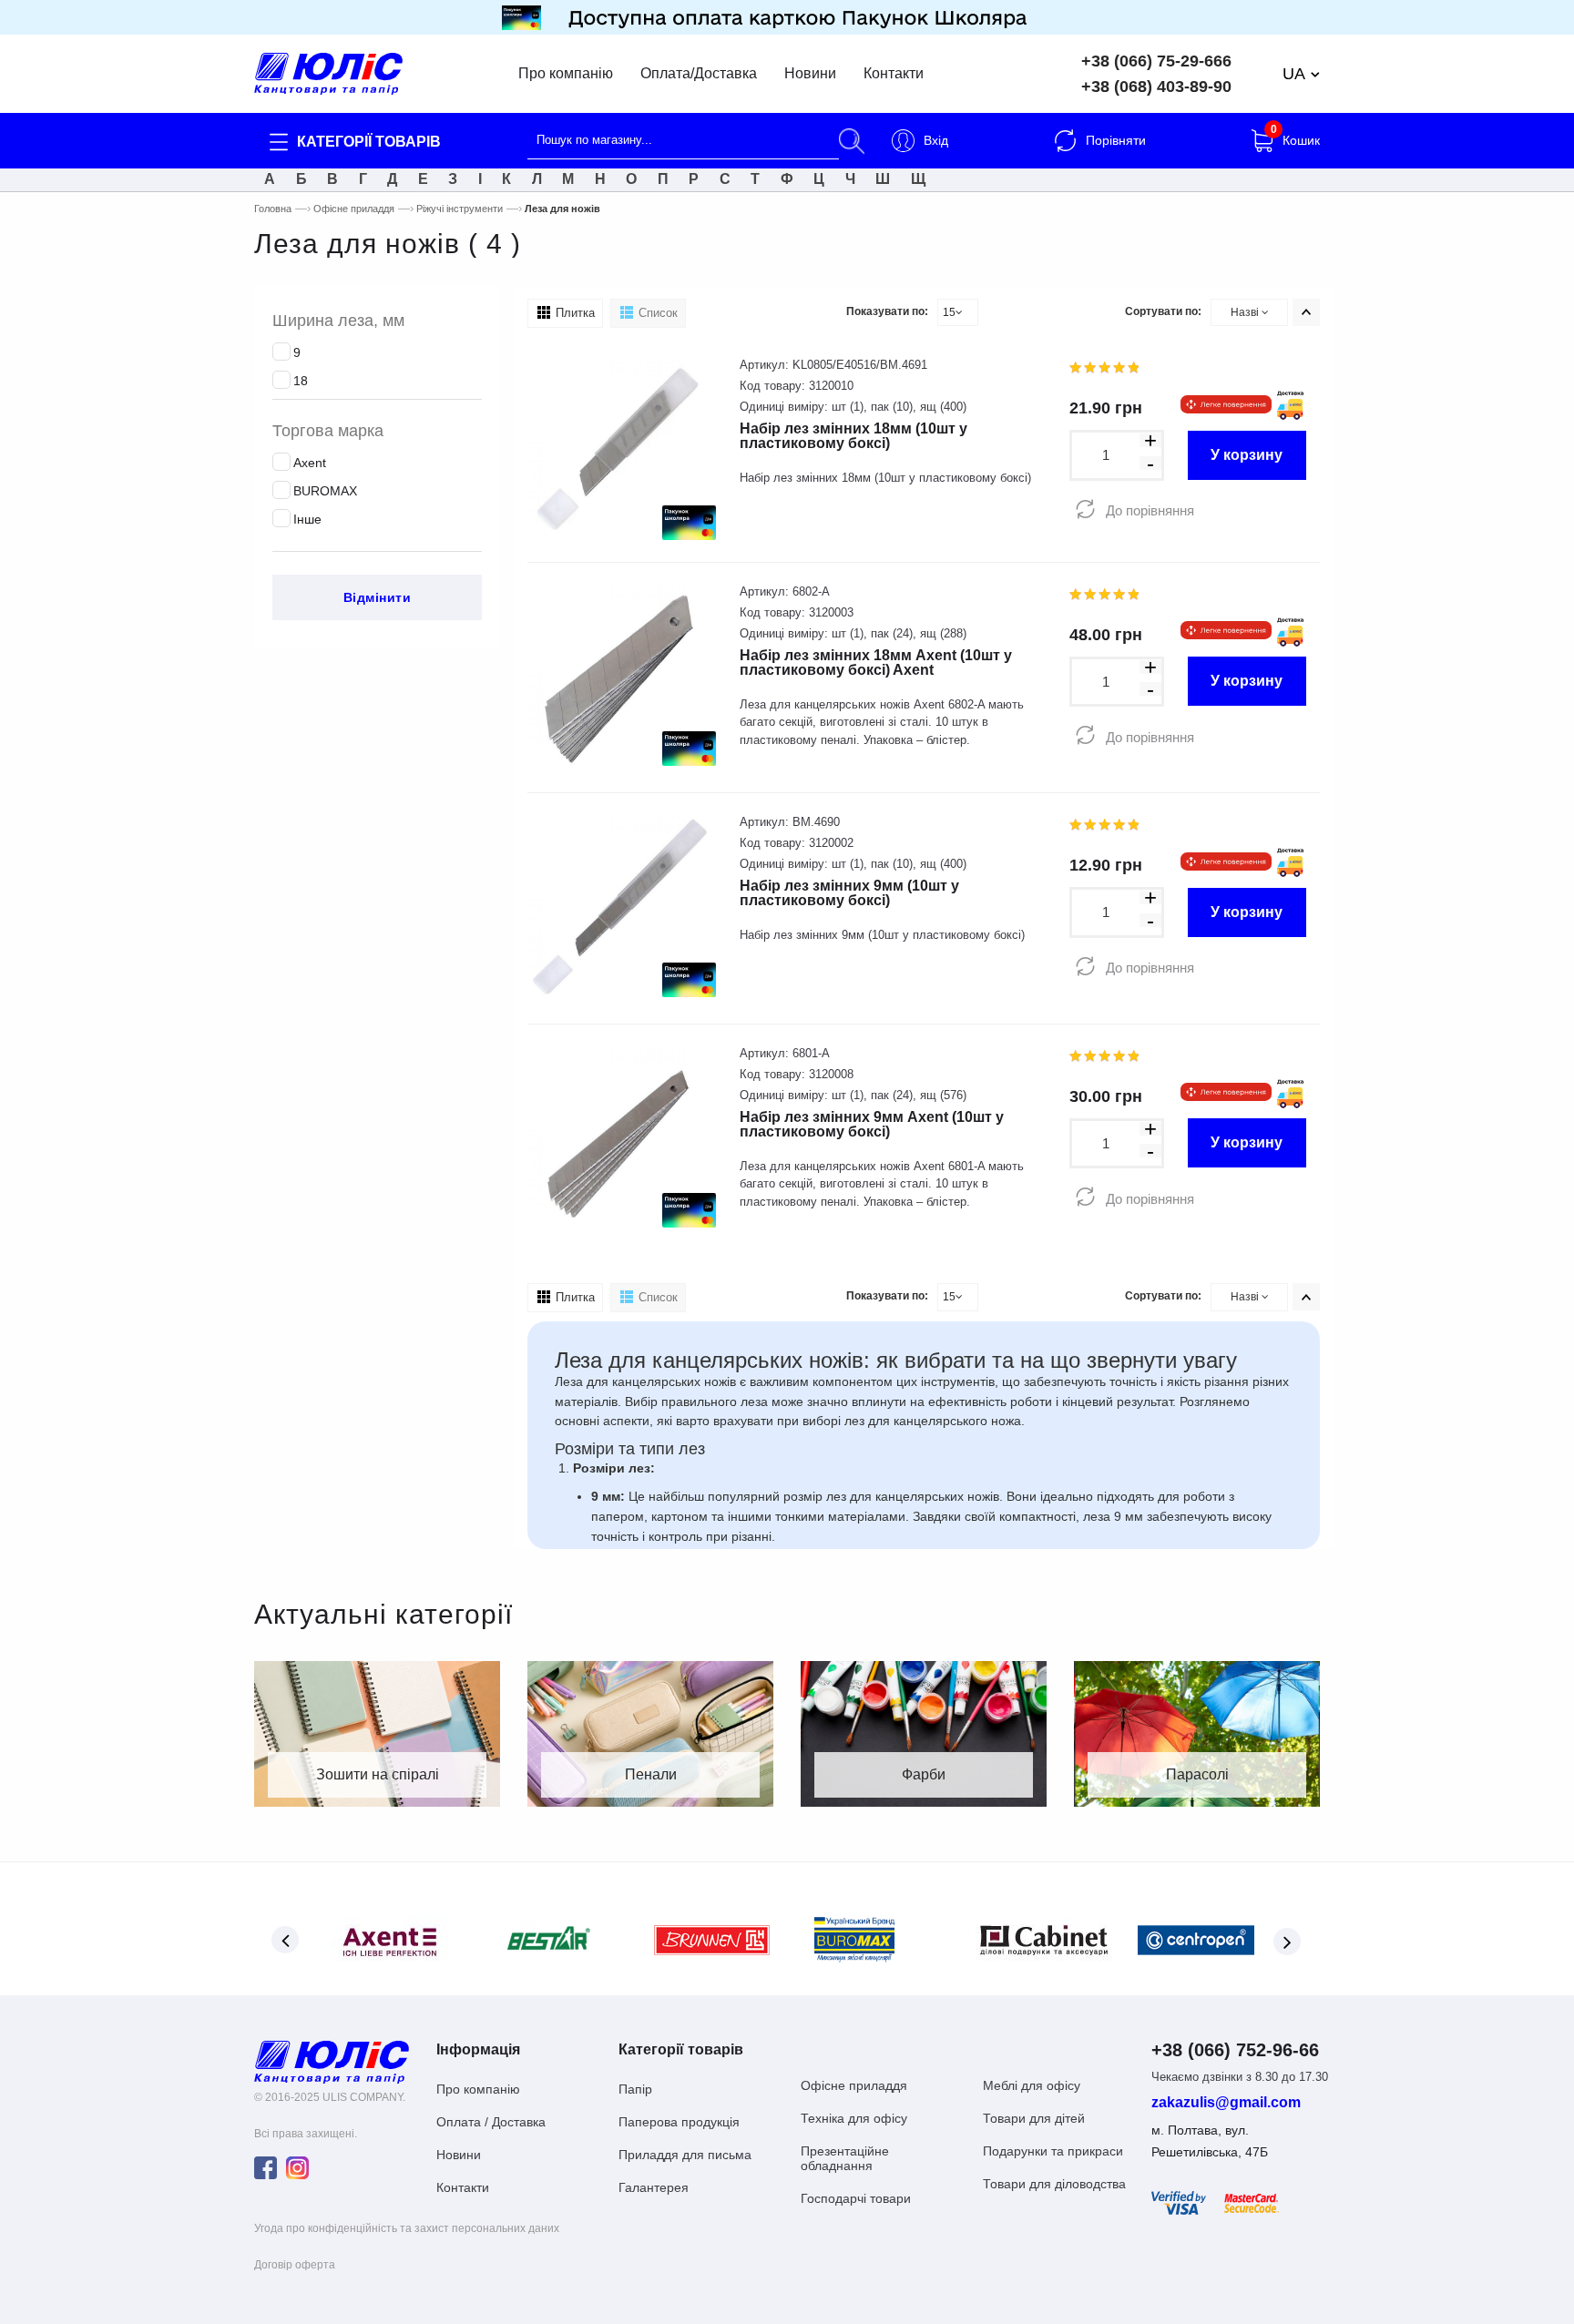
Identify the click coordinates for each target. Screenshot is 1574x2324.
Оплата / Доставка (491, 2122)
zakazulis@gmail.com (1226, 2103)
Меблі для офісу (1032, 2085)
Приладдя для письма (685, 2155)
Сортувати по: (1163, 311)
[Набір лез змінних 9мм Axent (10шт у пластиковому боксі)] (620, 1138)
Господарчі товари (856, 2198)
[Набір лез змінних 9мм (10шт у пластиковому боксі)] (620, 907)
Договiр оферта (295, 2265)
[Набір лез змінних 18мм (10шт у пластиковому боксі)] (620, 450)
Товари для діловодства (1054, 2184)
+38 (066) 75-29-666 (1156, 61)
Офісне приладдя (354, 209)
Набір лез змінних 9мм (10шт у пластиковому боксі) (849, 893)
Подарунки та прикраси (1053, 2151)
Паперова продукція (679, 2122)
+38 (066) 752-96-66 (1235, 2050)
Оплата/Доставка (699, 74)
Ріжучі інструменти (460, 209)
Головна (273, 209)
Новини (810, 74)
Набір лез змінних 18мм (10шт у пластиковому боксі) (853, 436)
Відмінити (378, 597)
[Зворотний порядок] (1306, 312)
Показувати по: (887, 311)
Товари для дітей (1034, 2118)
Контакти (894, 74)
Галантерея (654, 2187)
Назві (1246, 312)
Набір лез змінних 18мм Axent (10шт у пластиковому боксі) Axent (876, 663)
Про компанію (566, 74)
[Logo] (332, 2062)
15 (949, 312)
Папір (635, 2089)
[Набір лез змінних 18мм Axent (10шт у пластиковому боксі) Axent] (620, 676)
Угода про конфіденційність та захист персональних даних (407, 2228)
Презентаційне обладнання (845, 2158)
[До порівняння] (1085, 510)
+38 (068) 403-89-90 (1156, 87)
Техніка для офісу (854, 2118)
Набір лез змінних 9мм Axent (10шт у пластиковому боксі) (872, 1124)
